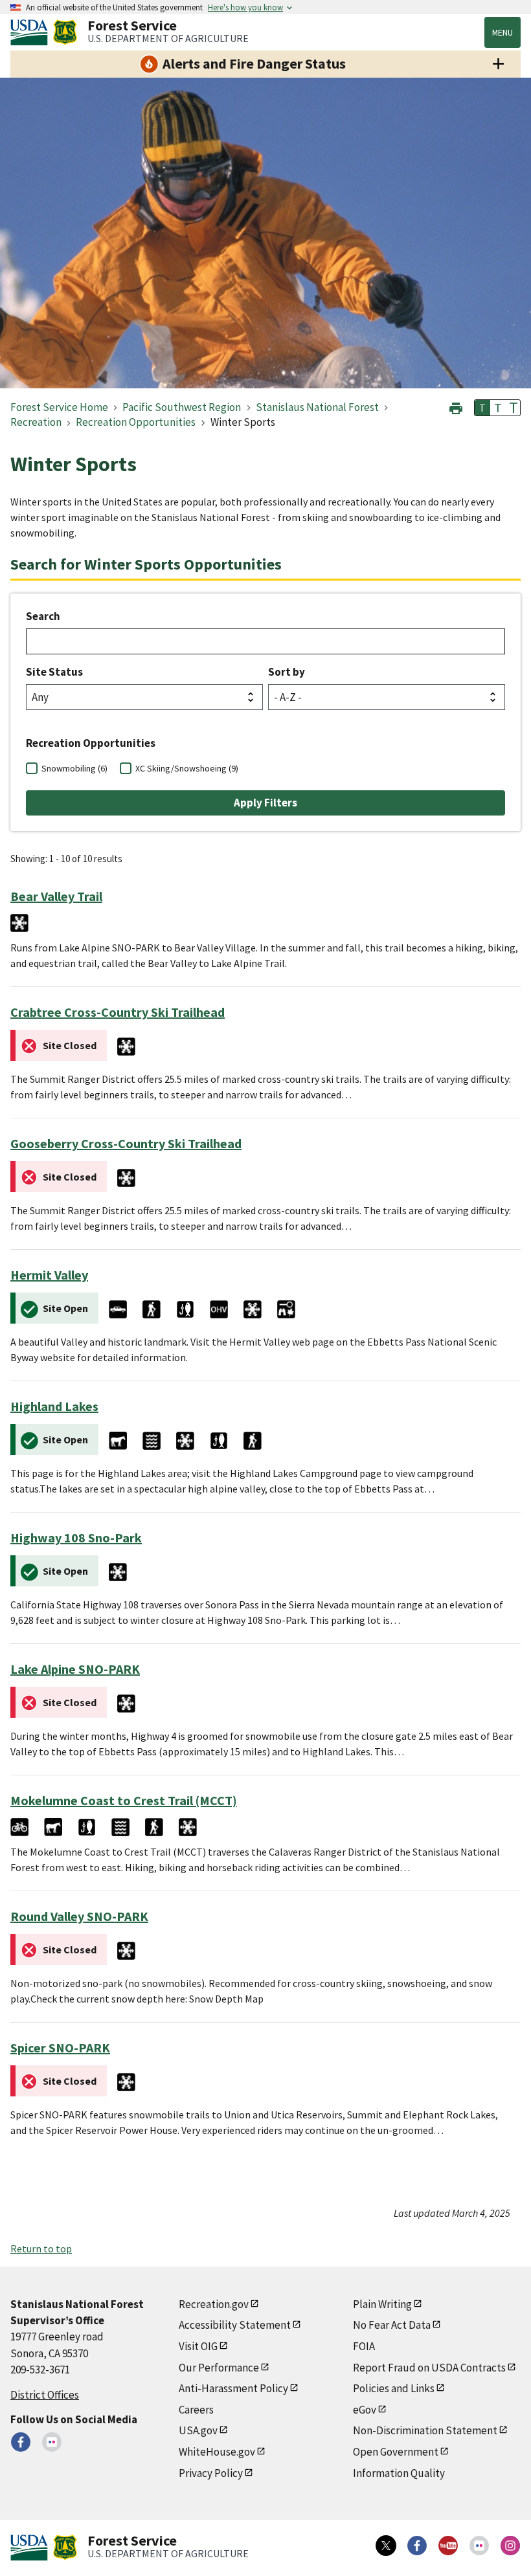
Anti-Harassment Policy (233, 2388)
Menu (503, 32)
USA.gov (198, 2430)
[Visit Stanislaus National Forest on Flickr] (52, 2442)
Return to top (41, 2248)
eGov (365, 2410)
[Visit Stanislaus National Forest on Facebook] (21, 2442)
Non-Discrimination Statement (425, 2430)
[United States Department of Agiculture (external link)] (32, 32)
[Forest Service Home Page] (65, 32)
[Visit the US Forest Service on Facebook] (417, 2546)
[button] (456, 407)
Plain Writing (382, 2304)
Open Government (396, 2452)
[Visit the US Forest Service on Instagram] (510, 2546)
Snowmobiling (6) (74, 768)
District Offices (45, 2395)
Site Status (54, 672)
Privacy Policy (211, 2473)
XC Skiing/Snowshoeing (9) (187, 768)
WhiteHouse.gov (217, 2452)
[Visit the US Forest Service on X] (386, 2546)
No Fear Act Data (392, 2325)
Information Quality (399, 2473)
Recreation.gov (214, 2304)
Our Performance (219, 2368)
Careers (196, 2410)
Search (43, 616)
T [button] (482, 408)
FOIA (364, 2346)
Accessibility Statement (235, 2325)
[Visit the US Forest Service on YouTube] (448, 2546)
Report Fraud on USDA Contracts (429, 2368)
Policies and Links (394, 2388)
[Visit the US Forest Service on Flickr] (479, 2546)
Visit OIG (198, 2346)
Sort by (287, 672)
